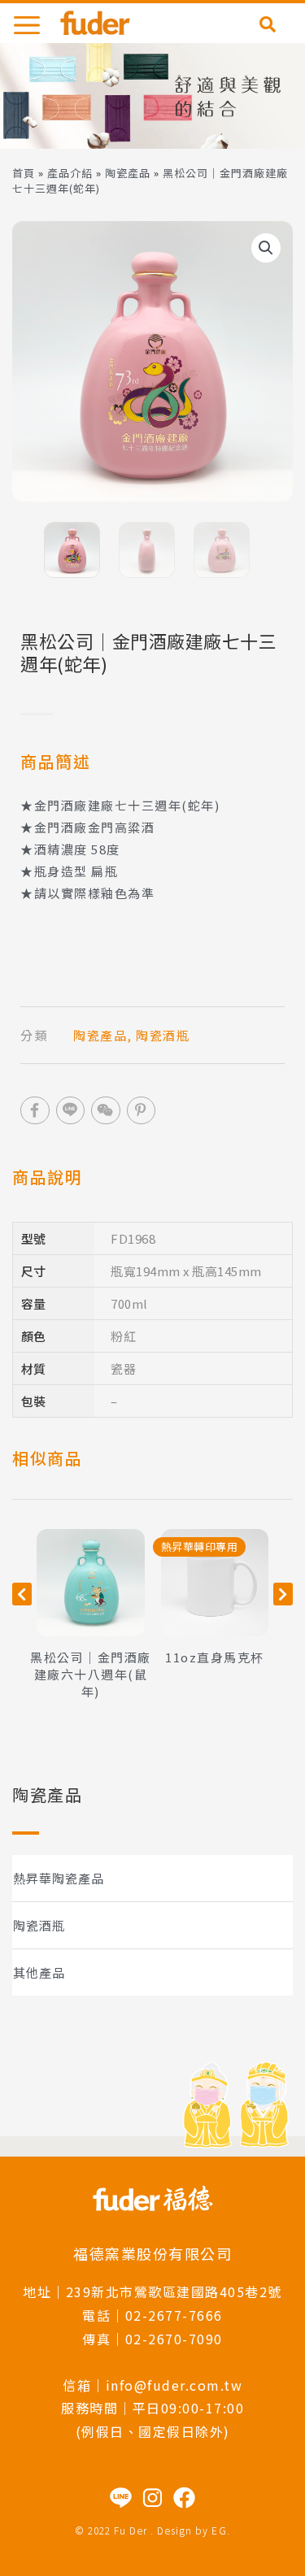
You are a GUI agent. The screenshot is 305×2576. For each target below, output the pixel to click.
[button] (266, 248)
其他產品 (39, 1972)
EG (219, 2530)
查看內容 (90, 1583)
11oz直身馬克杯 (215, 1657)
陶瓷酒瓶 (39, 1925)
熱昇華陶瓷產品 (59, 1878)
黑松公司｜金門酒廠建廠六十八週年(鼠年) (91, 1674)
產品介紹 (70, 173)
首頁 (24, 173)
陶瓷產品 (128, 173)
